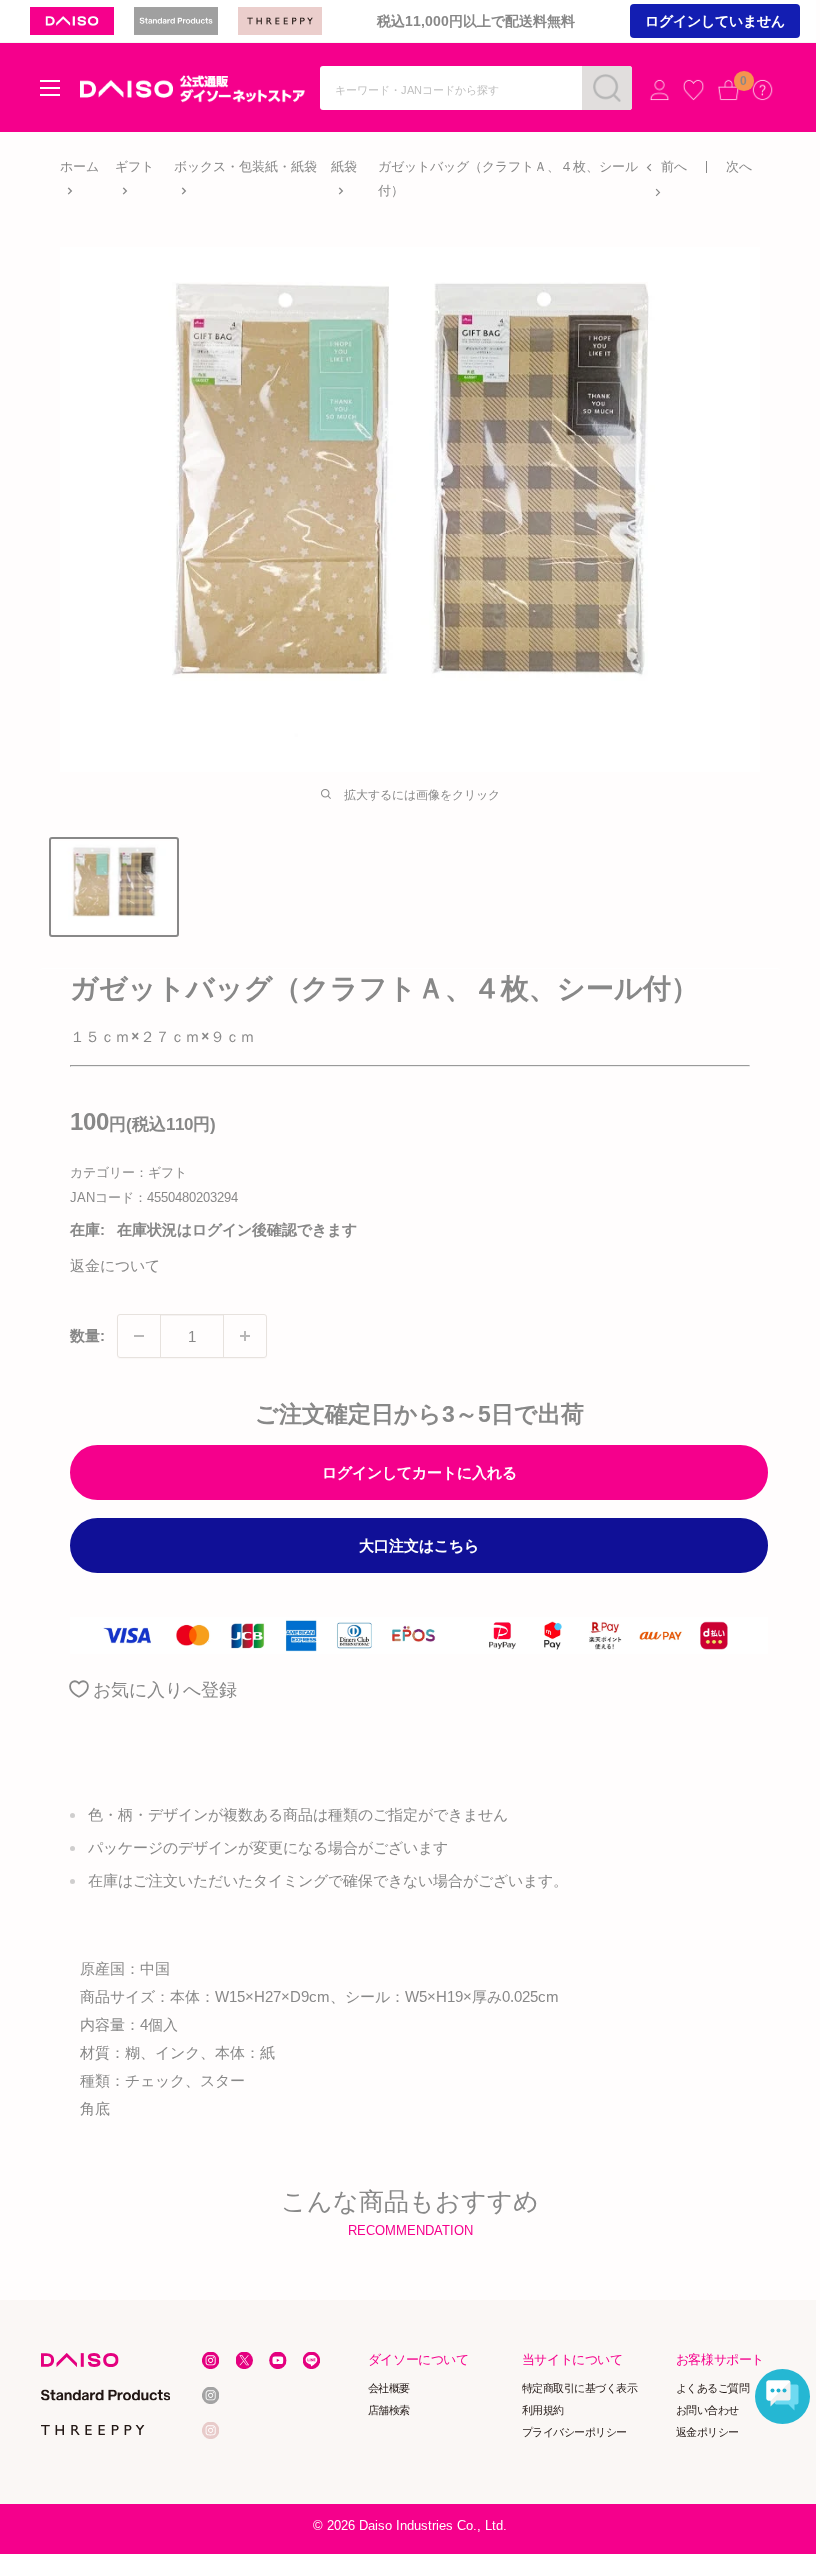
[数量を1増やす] (245, 1336)
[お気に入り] (693, 89)
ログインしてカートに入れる (419, 1472)
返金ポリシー (707, 2432)
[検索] (607, 88)
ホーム (79, 166)
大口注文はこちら (419, 1545)
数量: (87, 1335)
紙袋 (344, 166)
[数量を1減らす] (139, 1336)
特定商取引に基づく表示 (580, 2388)
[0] (728, 89)
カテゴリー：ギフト (128, 1172)
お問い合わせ (707, 2410)
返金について (115, 1265)
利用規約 (543, 2410)
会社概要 (389, 2388)
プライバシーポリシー (574, 2432)
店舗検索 (389, 2410)
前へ (674, 166)
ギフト (134, 166)
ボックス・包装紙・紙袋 (245, 166)
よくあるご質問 (713, 2388)
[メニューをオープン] (50, 88)
